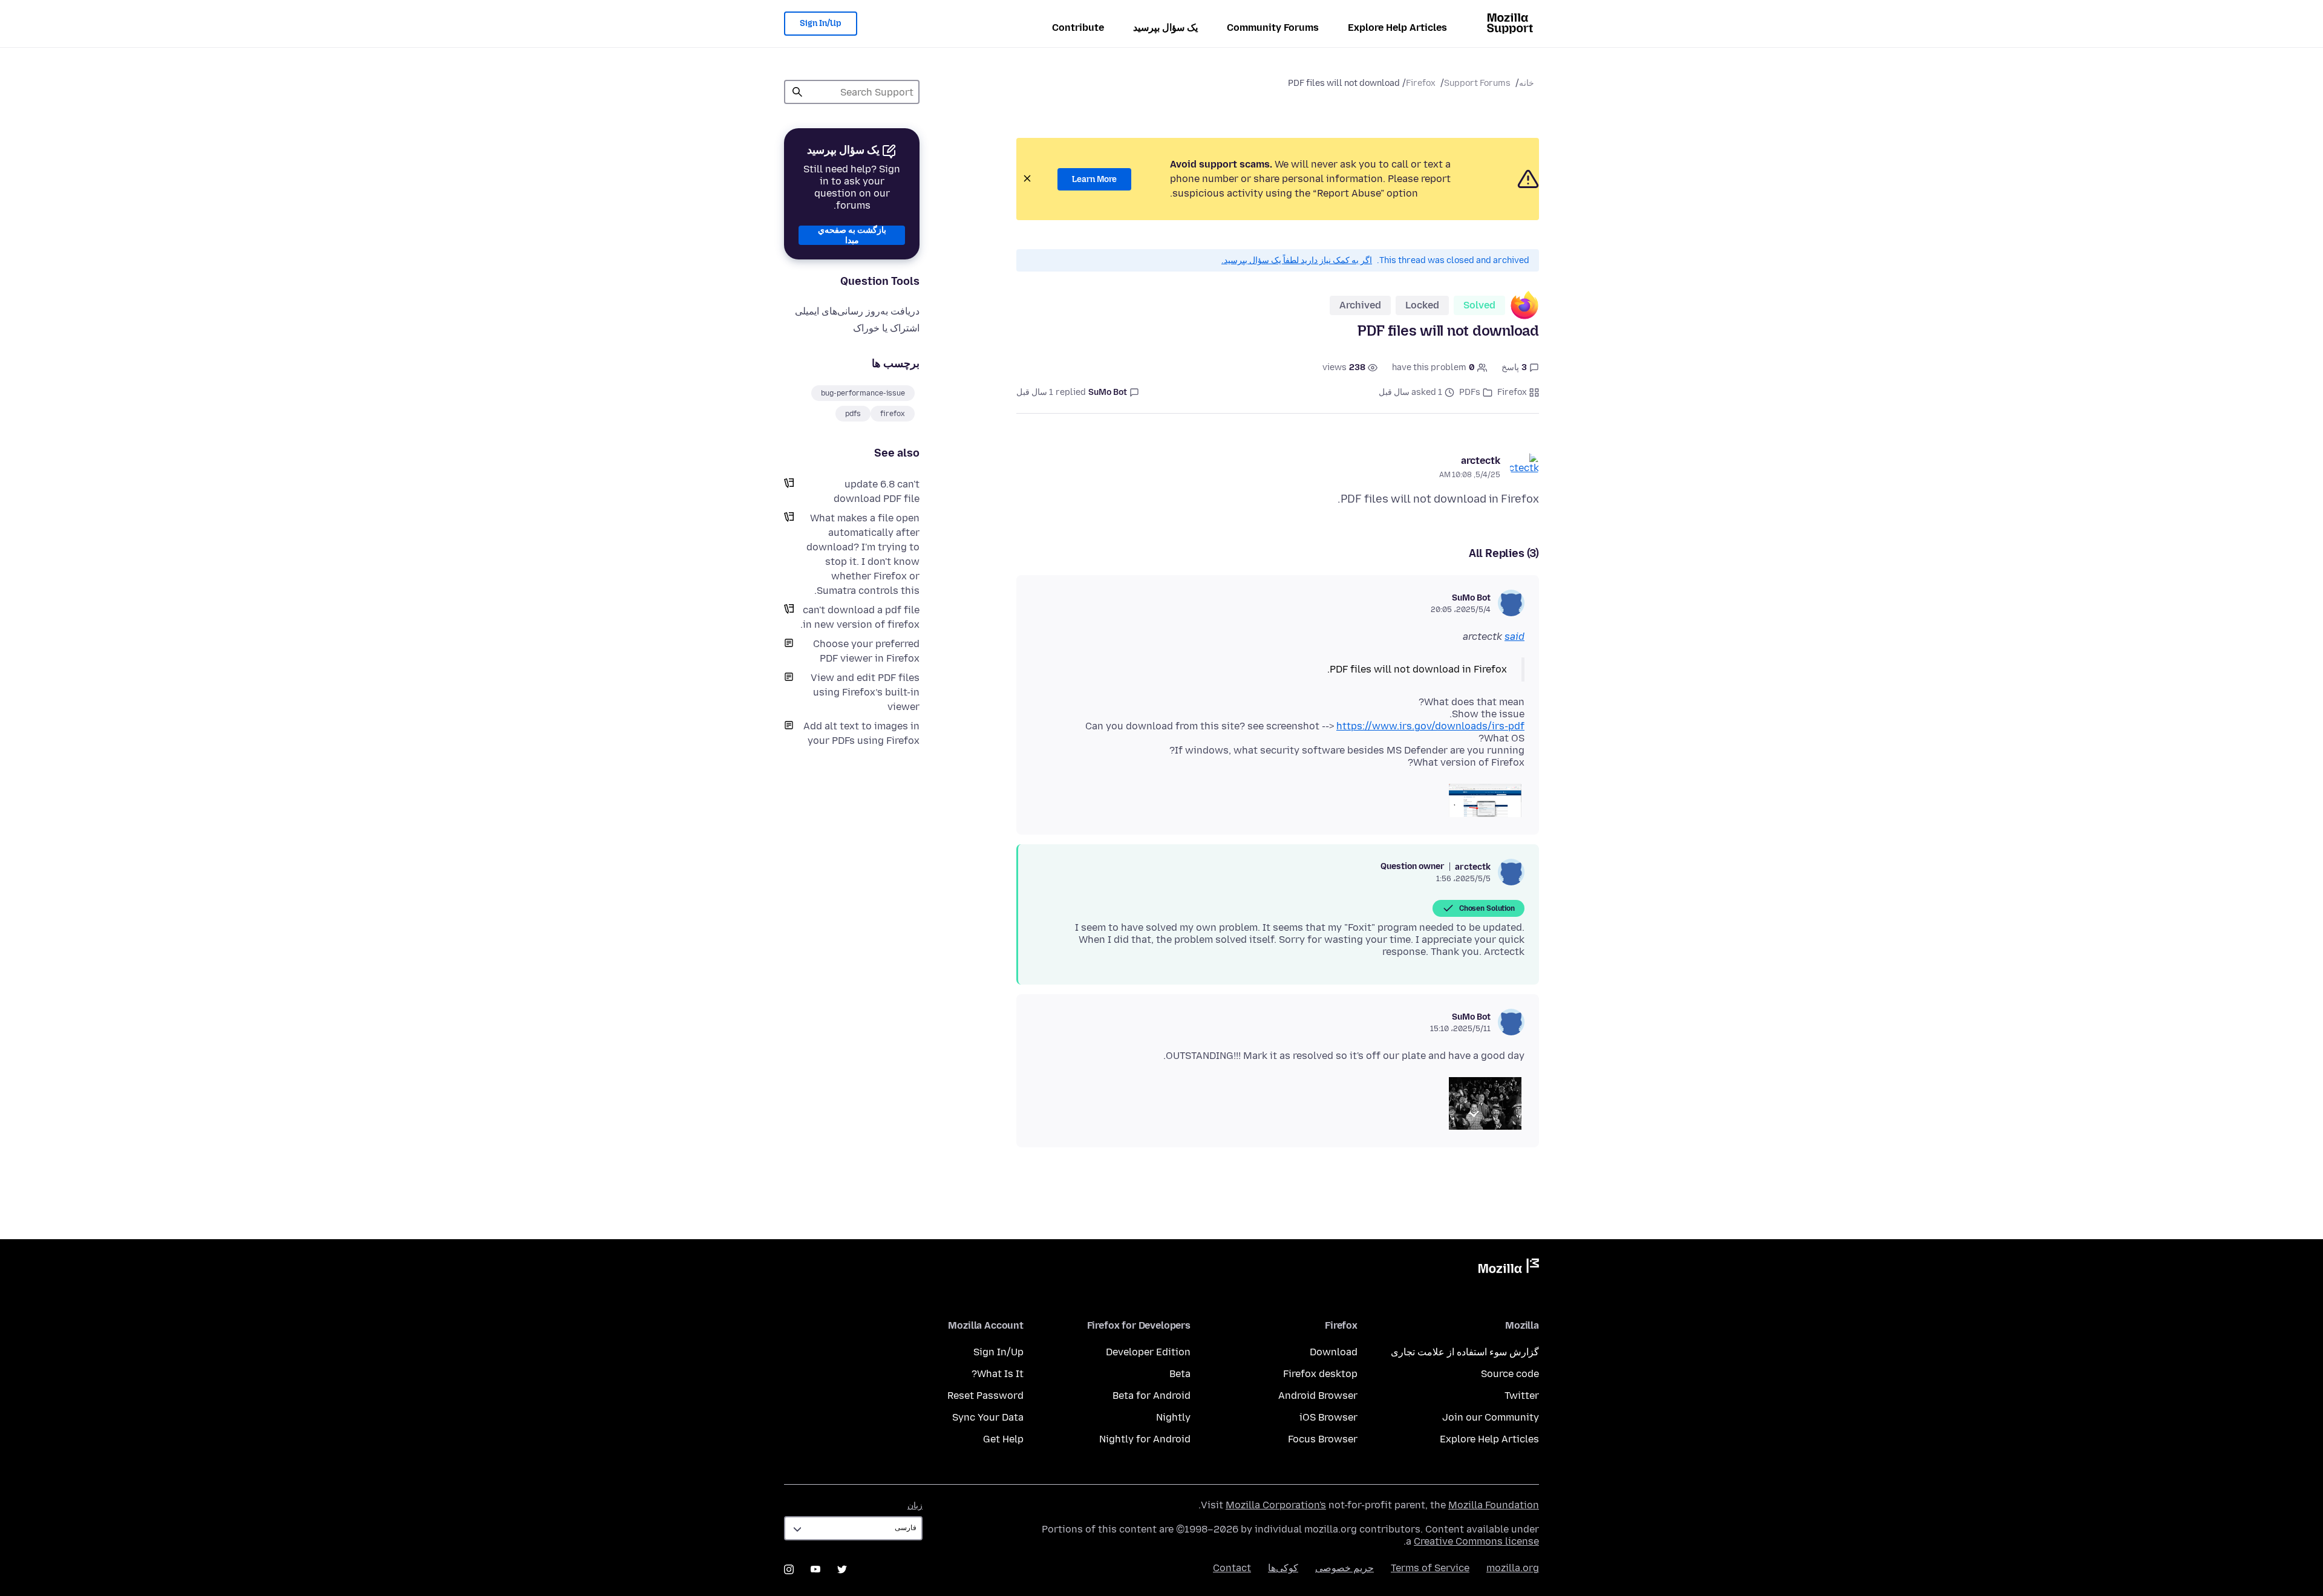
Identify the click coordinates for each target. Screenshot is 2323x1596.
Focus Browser (1323, 1439)
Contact (1232, 1568)
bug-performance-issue (863, 393)
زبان (915, 1506)
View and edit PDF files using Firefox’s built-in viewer (865, 692)
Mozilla (1509, 1268)
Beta (1180, 1374)
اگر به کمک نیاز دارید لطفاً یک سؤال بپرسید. (1297, 260)
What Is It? (998, 1374)
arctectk (1481, 461)
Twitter (1522, 1396)
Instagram (789, 1569)
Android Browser (1318, 1396)
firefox (893, 414)
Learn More (1094, 179)
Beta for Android (1152, 1396)
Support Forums (1477, 83)
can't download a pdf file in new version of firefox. (860, 617)
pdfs (853, 414)
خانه (1527, 83)
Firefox (1421, 83)
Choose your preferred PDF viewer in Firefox (866, 651)
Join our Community (1491, 1417)
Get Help (1003, 1439)
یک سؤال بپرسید (1165, 28)
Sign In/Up (821, 23)
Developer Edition (1148, 1352)
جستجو (797, 92)
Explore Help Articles (1397, 28)
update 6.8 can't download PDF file (877, 491)
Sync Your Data (988, 1417)
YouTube (815, 1569)
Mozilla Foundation (1494, 1505)
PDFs (1470, 392)
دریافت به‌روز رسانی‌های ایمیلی (857, 311)
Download (1334, 1352)
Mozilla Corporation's (1276, 1505)
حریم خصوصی (1344, 1568)
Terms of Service (1430, 1568)
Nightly (1173, 1417)
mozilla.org (1513, 1568)
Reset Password (985, 1396)
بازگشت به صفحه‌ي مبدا (852, 235)
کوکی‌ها (1283, 1568)
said (1514, 637)
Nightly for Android (1145, 1439)
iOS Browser (1328, 1417)
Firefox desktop (1320, 1374)
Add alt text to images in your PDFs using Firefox (861, 733)
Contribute (1078, 28)
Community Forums (1273, 28)
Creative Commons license (1476, 1541)
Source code (1510, 1374)
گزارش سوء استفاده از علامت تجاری (1465, 1352)
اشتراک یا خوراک (886, 328)
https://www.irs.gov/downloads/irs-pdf (1430, 726)
